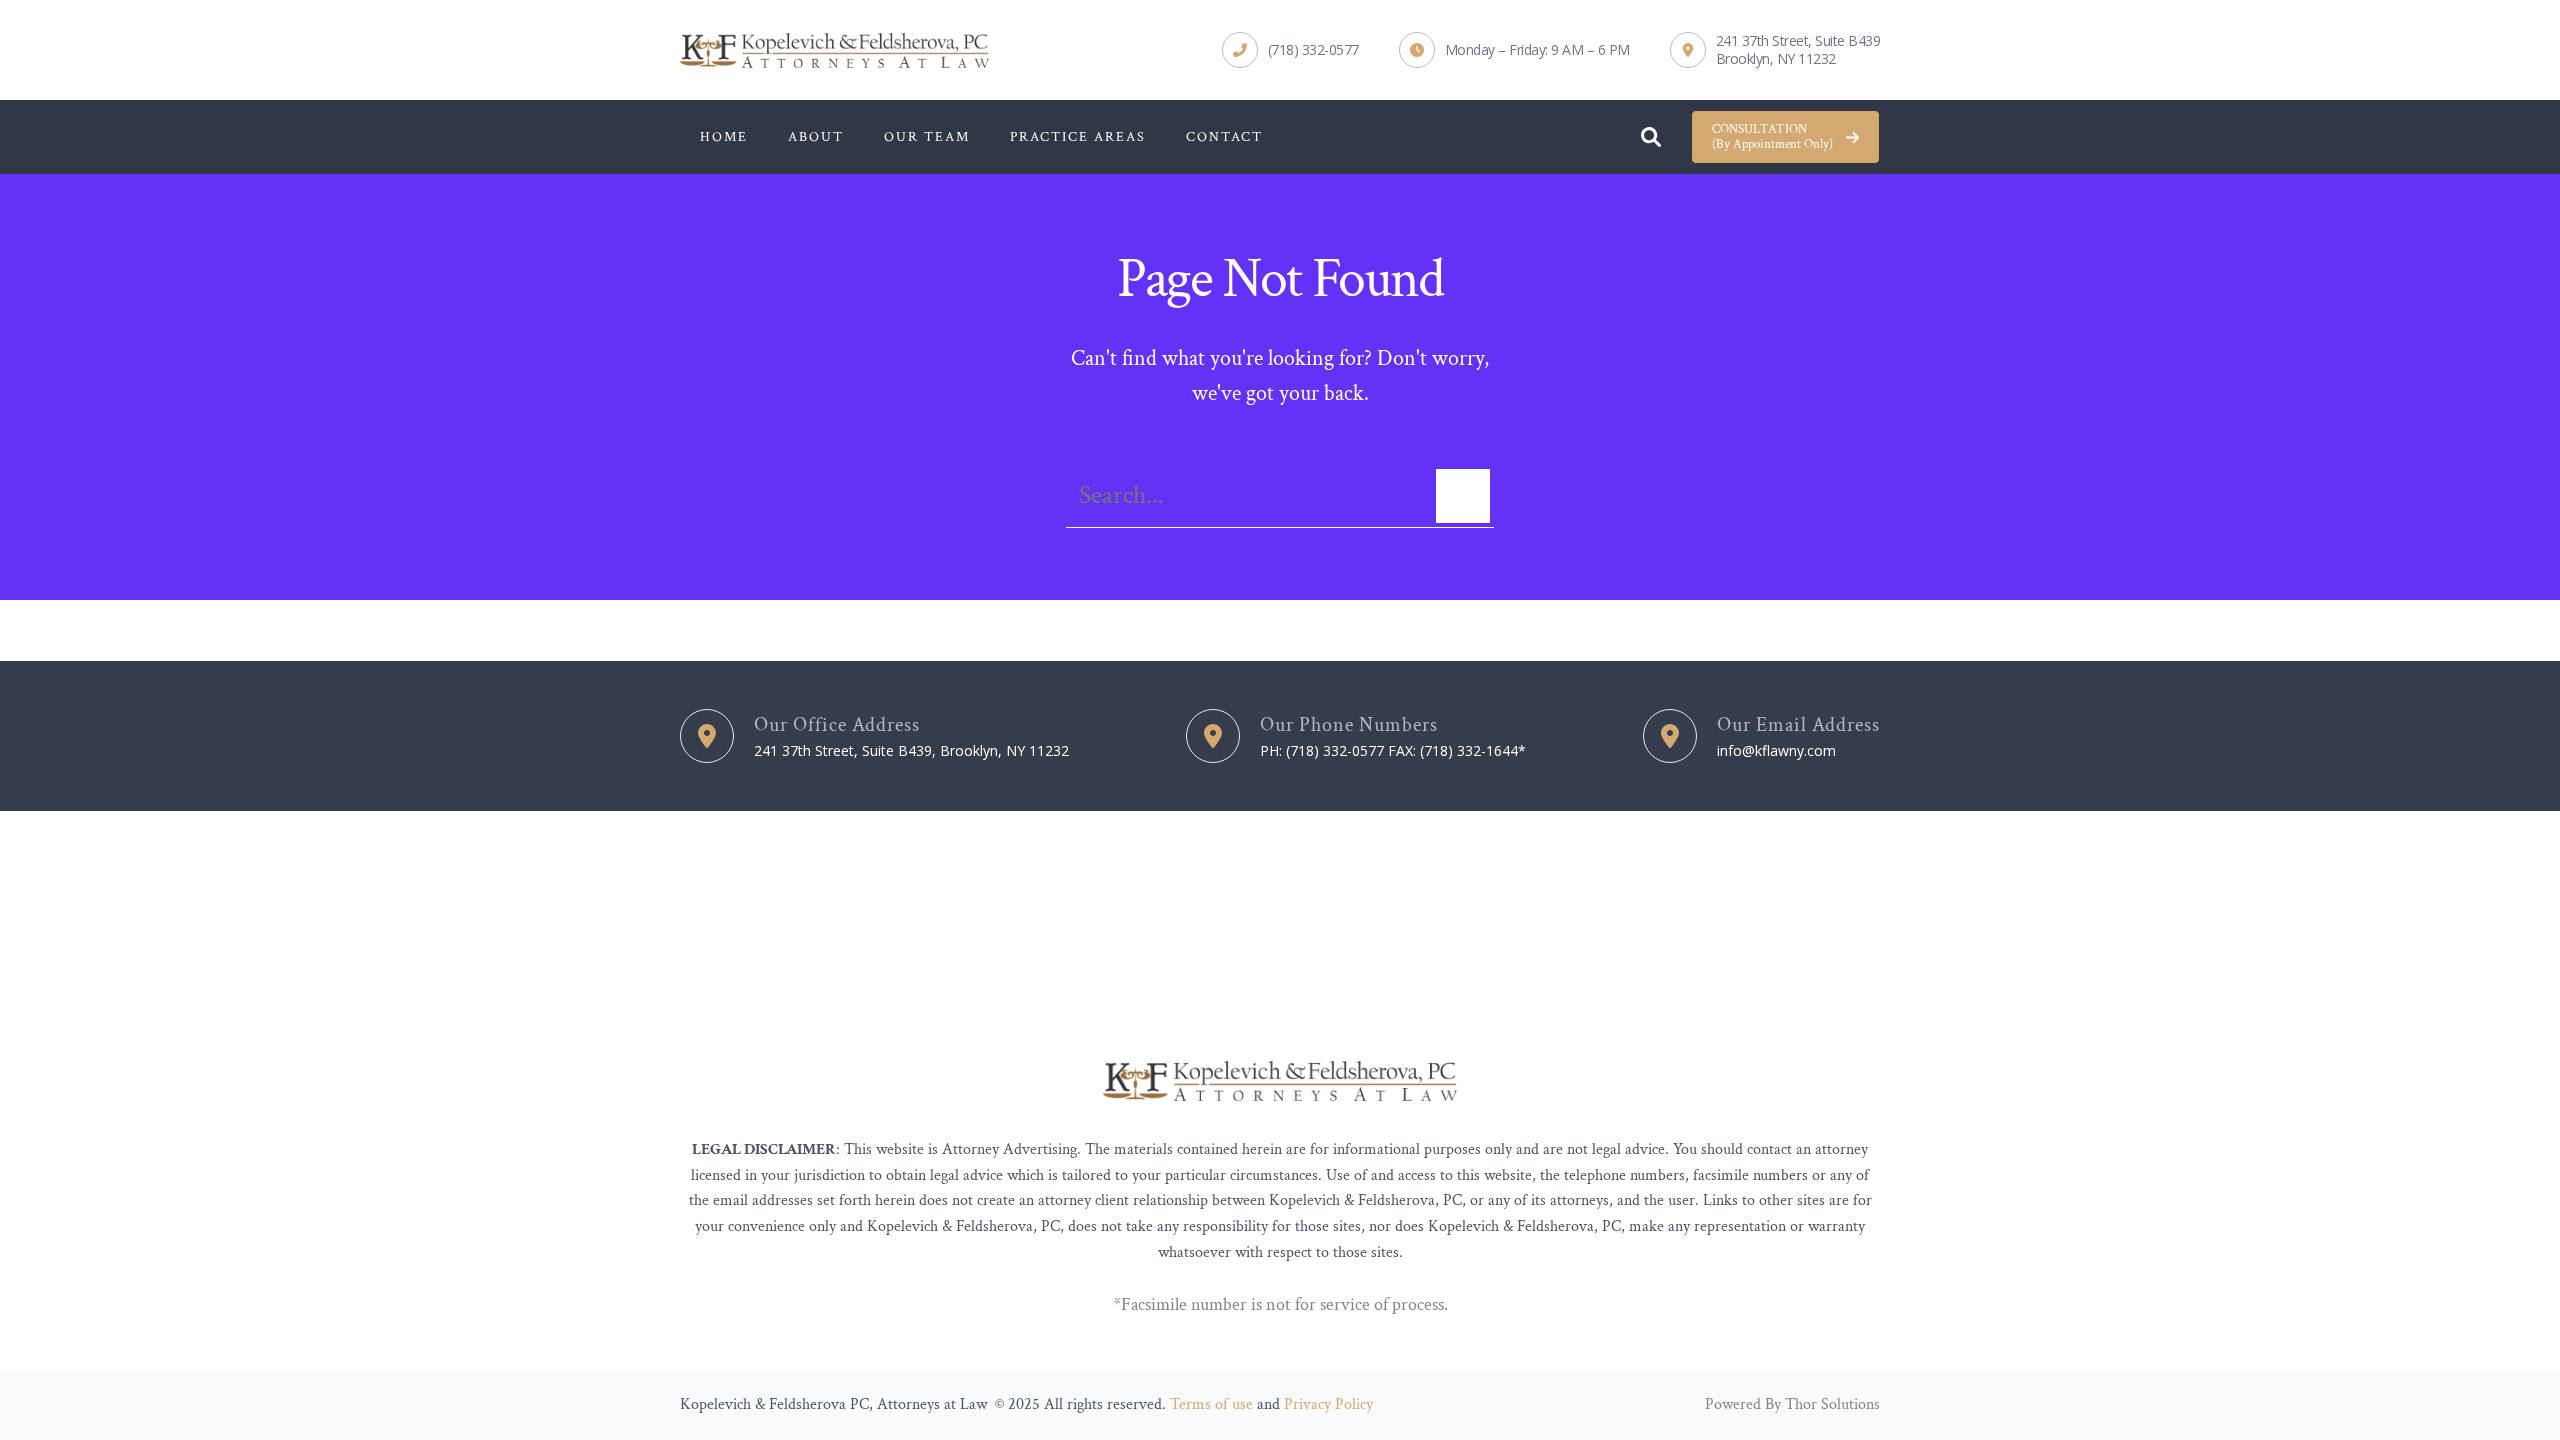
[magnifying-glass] (1651, 132)
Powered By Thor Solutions (1792, 1404)
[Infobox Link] (1290, 50)
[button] (1785, 137)
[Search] (1463, 496)
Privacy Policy (1328, 1404)
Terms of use (1211, 1404)
